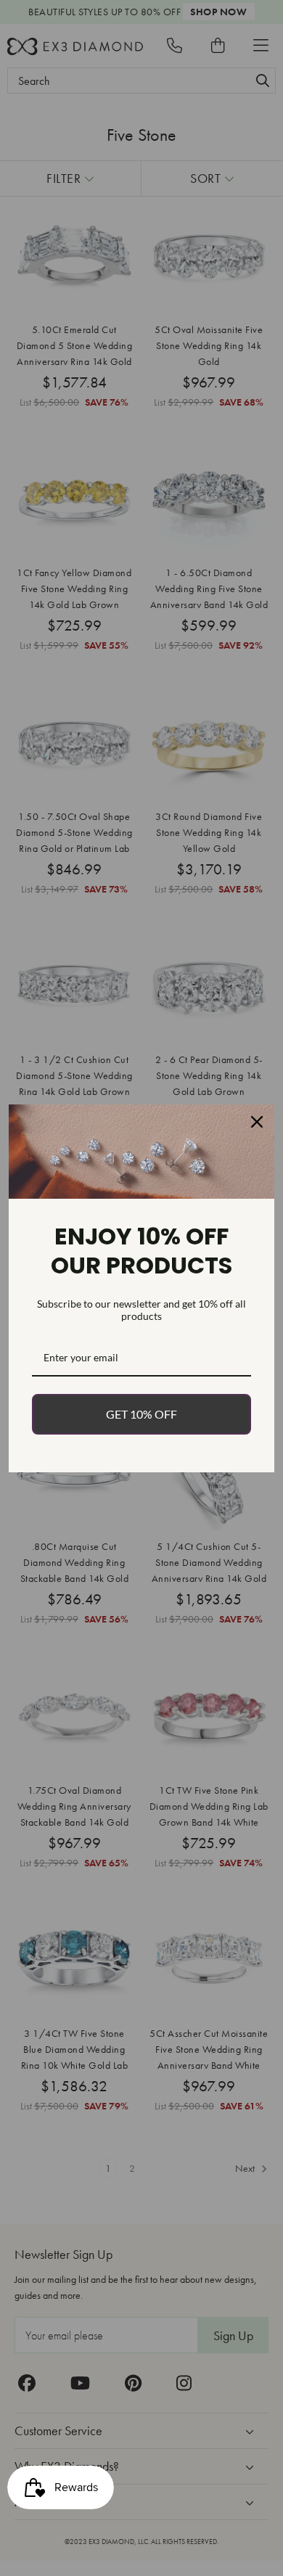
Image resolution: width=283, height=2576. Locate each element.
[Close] (257, 1122)
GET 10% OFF (141, 1414)
